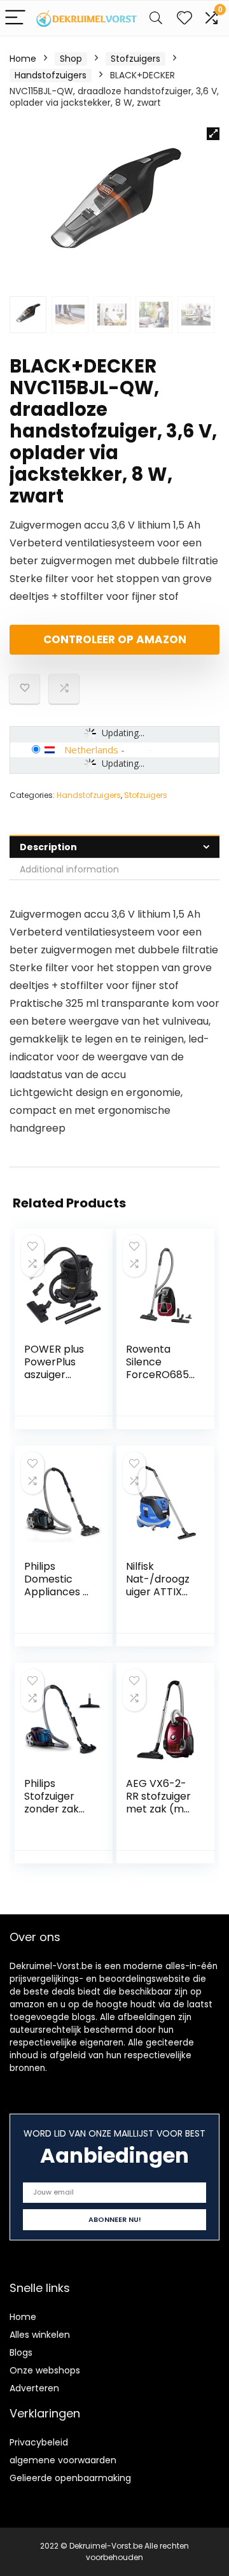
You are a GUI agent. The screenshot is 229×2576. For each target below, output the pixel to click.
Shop (71, 59)
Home (23, 59)
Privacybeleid (39, 2442)
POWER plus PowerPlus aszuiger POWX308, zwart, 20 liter (58, 1375)
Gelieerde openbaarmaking (70, 2478)
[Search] (156, 18)
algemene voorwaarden (63, 2460)
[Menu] (15, 18)
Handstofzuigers (51, 75)
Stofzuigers (135, 59)
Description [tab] (48, 847)
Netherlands (91, 750)
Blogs (21, 2352)
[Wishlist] (184, 18)
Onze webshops (45, 2370)
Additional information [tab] (69, 869)
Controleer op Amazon (115, 639)
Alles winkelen (40, 2335)
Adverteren (34, 2388)
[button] (213, 134)
